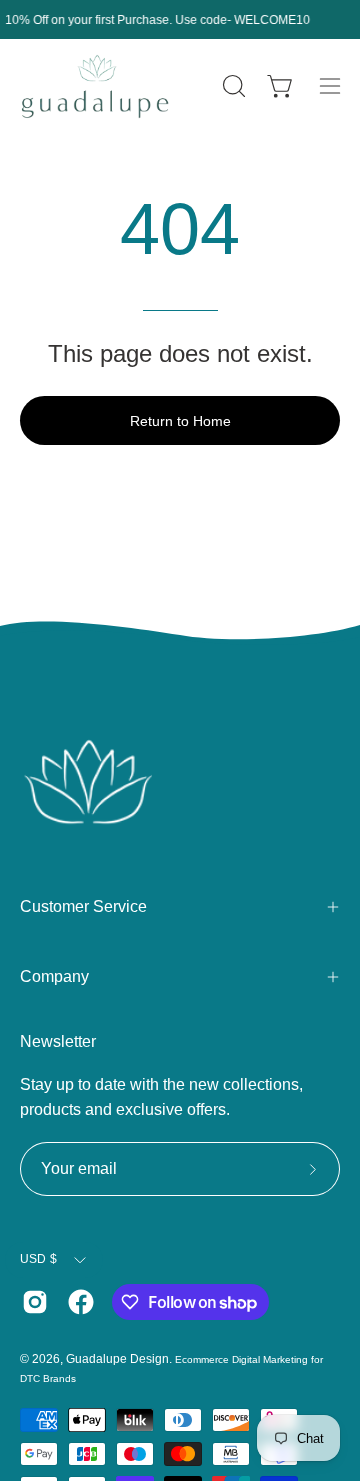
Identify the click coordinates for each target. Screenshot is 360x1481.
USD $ (38, 1259)
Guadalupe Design (117, 1359)
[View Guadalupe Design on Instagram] (35, 1302)
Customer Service (83, 906)
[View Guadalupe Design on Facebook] (81, 1302)
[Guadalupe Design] (95, 86)
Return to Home (180, 421)
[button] (232, 86)
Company (54, 976)
